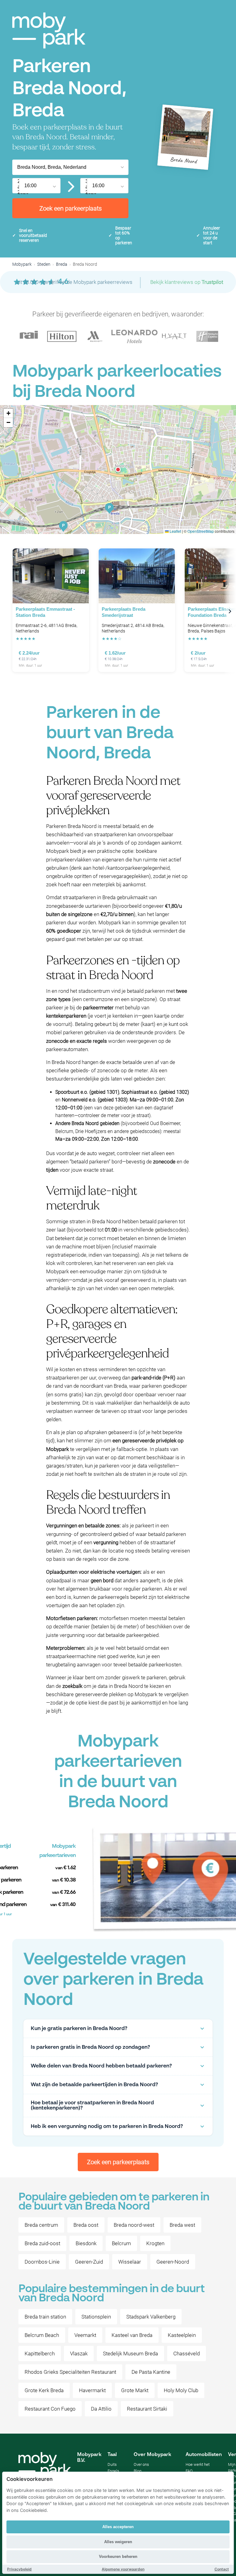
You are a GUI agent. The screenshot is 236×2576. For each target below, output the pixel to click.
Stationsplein (96, 2317)
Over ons (141, 2464)
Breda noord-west (134, 2225)
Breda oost (86, 2225)
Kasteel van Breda (132, 2335)
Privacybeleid (19, 2569)
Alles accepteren (118, 2527)
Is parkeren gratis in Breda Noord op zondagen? (90, 2047)
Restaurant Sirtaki (147, 2409)
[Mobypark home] (49, 31)
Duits (112, 2464)
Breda (62, 264)
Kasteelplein (182, 2335)
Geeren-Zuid (89, 2262)
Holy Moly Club (181, 2390)
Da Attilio (101, 2409)
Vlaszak (79, 2354)
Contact (222, 2569)
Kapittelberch (40, 2354)
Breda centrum (41, 2225)
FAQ (189, 2471)
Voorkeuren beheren (118, 2557)
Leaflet (175, 531)
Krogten (155, 2243)
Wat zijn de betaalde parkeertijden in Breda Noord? (94, 2085)
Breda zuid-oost (42, 2243)
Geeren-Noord (173, 2262)
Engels (113, 2471)
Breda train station (45, 2317)
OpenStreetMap (201, 531)
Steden (44, 264)
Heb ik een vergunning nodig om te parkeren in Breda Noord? (107, 2127)
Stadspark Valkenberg (151, 2317)
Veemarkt (85, 2335)
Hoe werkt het (198, 2464)
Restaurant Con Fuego (50, 2409)
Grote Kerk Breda (44, 2390)
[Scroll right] (230, 611)
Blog (138, 2471)
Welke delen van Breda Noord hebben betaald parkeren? (101, 2066)
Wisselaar (130, 2262)
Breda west (182, 2225)
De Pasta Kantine (151, 2372)
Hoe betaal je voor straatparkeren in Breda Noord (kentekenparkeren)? (92, 2106)
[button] (118, 470)
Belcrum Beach (42, 2335)
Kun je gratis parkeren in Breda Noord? (79, 2029)
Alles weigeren (118, 2542)
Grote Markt (135, 2390)
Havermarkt (92, 2390)
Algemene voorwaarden (123, 2569)
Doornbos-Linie (42, 2262)
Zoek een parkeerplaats (71, 208)
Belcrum (121, 2243)
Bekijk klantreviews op (187, 282)
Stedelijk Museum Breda (130, 2354)
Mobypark (22, 264)
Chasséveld (187, 2354)
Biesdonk (86, 2243)
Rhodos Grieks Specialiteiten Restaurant (70, 2372)
